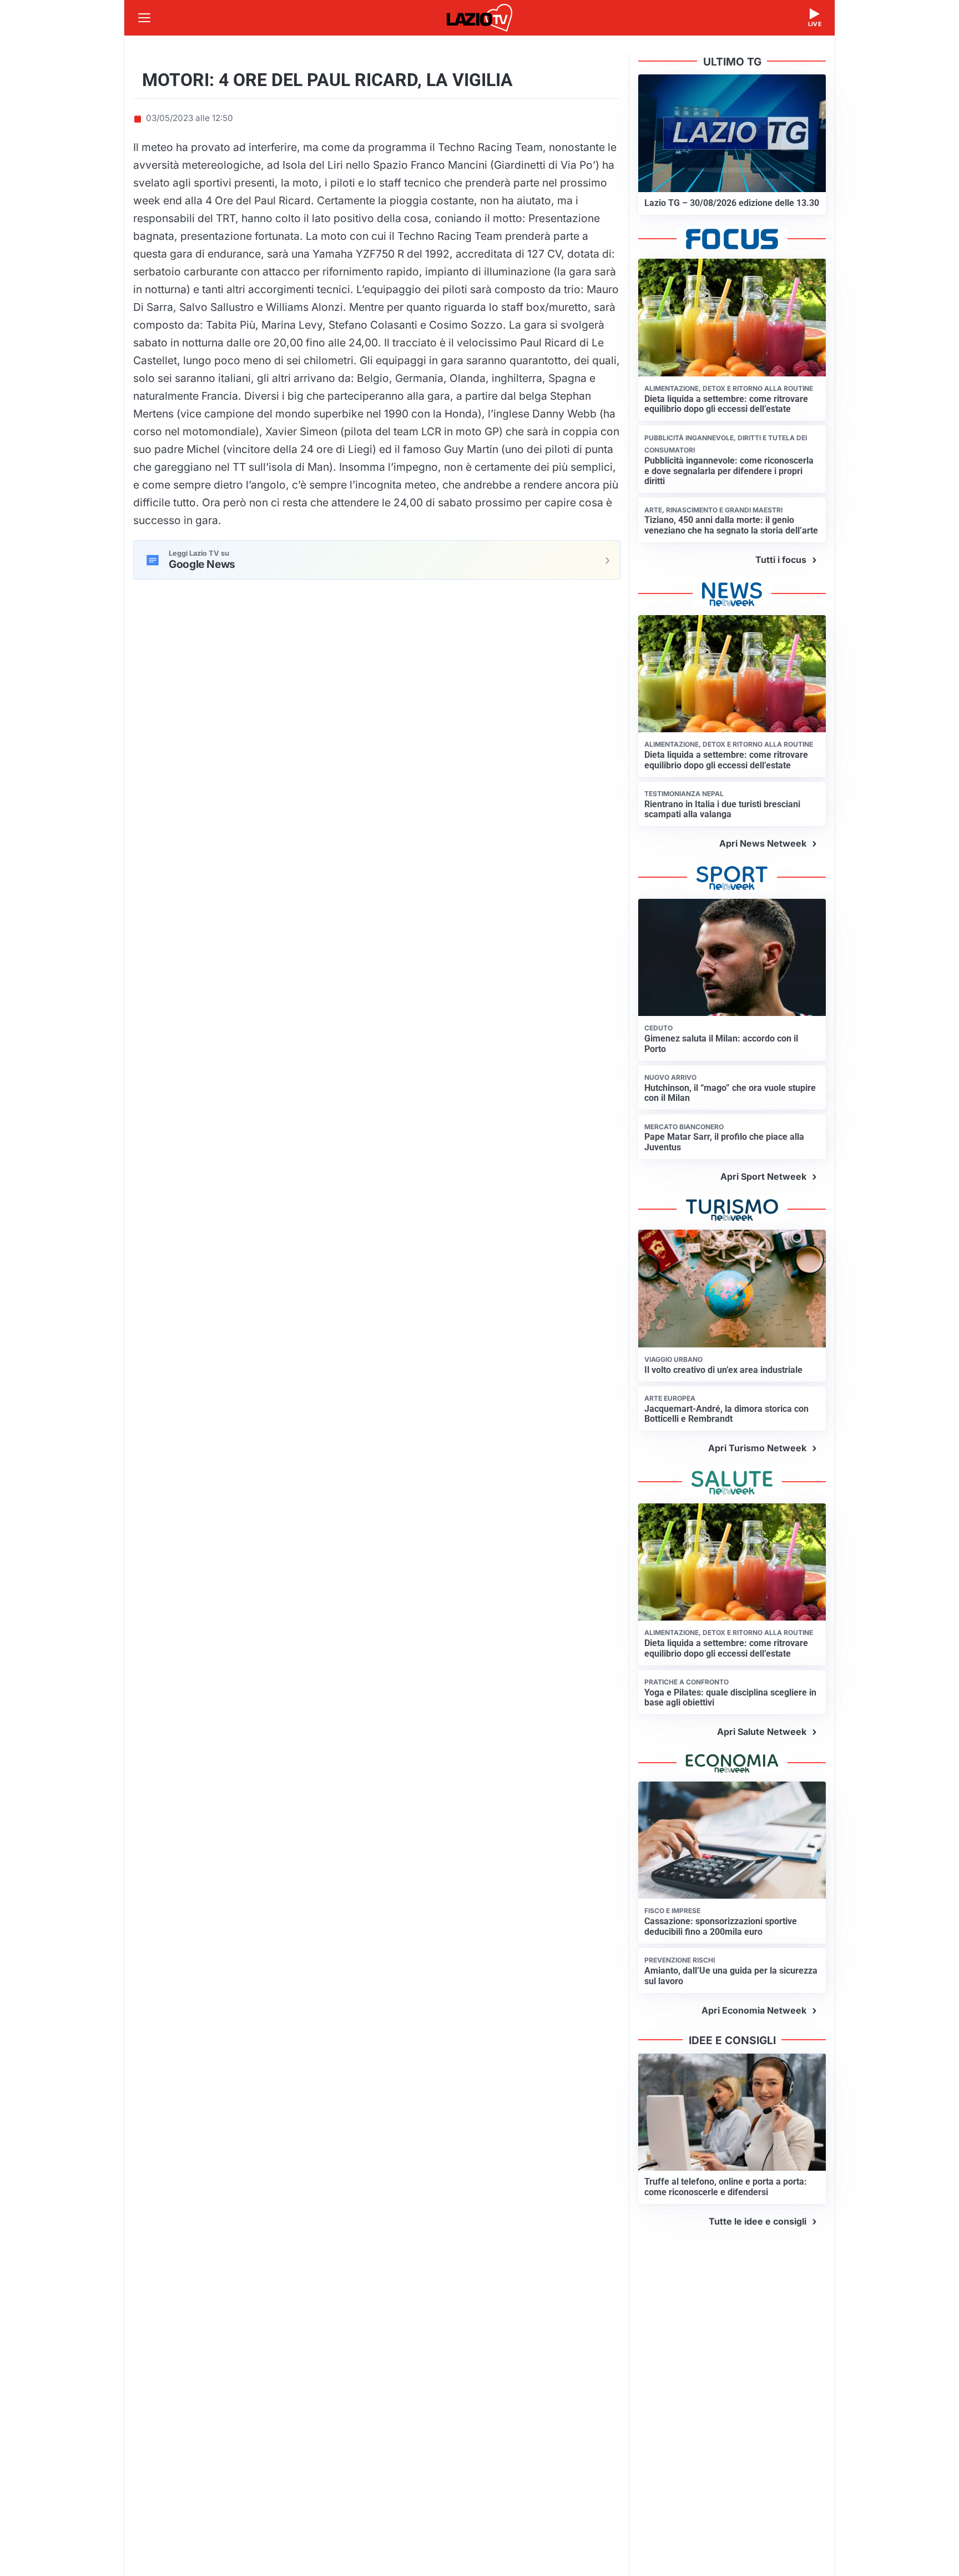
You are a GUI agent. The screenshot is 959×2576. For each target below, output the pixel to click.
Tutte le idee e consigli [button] (758, 2221)
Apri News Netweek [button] (763, 843)
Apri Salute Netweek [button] (762, 1732)
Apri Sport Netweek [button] (763, 1176)
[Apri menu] (144, 18)
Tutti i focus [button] (781, 560)
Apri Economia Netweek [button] (754, 2010)
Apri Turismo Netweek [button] (757, 1448)
